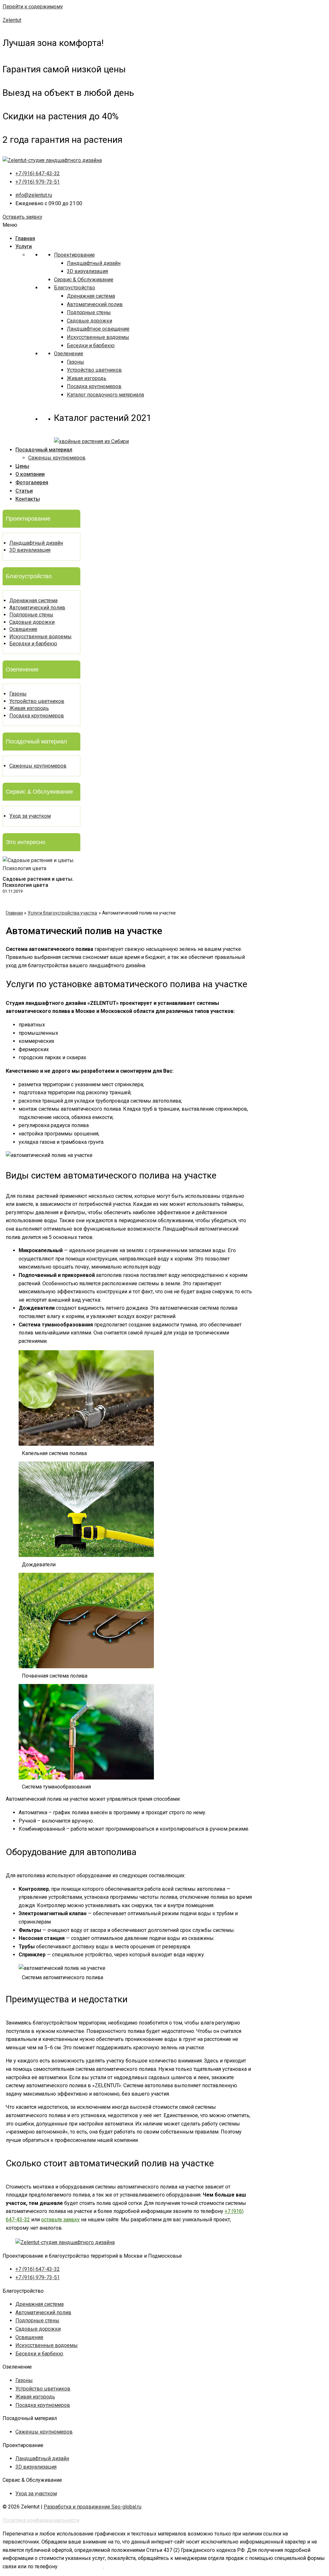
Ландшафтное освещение (98, 329)
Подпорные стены (89, 312)
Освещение (23, 629)
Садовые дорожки (89, 321)
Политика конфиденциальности (41, 2520)
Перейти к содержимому (33, 7)
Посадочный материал (44, 450)
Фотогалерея (32, 482)
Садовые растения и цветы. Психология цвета (38, 882)
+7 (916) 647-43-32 (81, 2567)
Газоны (76, 362)
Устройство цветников (94, 370)
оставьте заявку (60, 2220)
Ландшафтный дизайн (94, 263)
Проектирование (74, 255)
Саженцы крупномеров (57, 458)
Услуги (24, 246)
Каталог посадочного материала (105, 395)
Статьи (24, 491)
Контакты (28, 499)
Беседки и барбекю (91, 346)
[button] (22, 217)
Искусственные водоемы (98, 337)
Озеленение (69, 354)
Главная (25, 238)
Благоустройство (75, 288)
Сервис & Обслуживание (84, 280)
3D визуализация (87, 271)
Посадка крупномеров (94, 386)
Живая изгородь (87, 378)
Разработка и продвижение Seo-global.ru (93, 2507)
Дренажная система (91, 296)
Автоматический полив (95, 304)
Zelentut (12, 20)
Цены (22, 466)
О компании (30, 474)
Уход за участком (30, 816)
